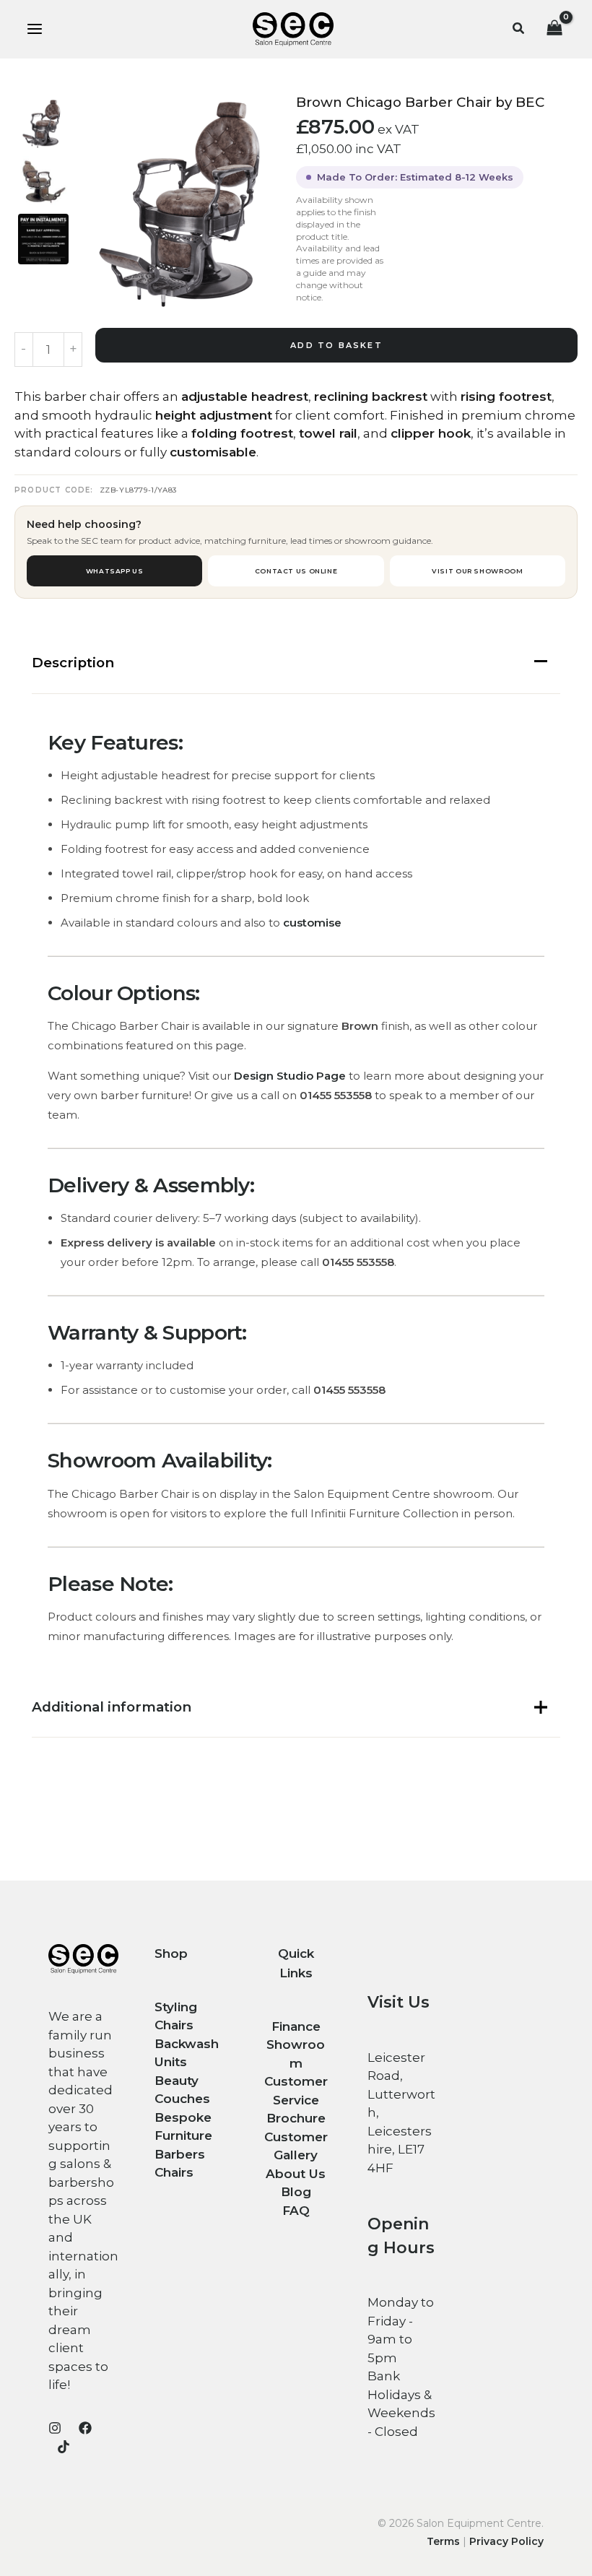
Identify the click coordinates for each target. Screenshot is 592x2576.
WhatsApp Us (115, 571)
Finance (296, 2026)
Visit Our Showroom (477, 571)
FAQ (296, 2211)
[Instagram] (55, 2428)
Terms (443, 2541)
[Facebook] (85, 2428)
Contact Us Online (296, 571)
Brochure (296, 2118)
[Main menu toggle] (35, 30)
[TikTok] (64, 2447)
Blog (296, 2192)
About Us (296, 2174)
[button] (519, 29)
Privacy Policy (506, 2541)
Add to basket (336, 345)
